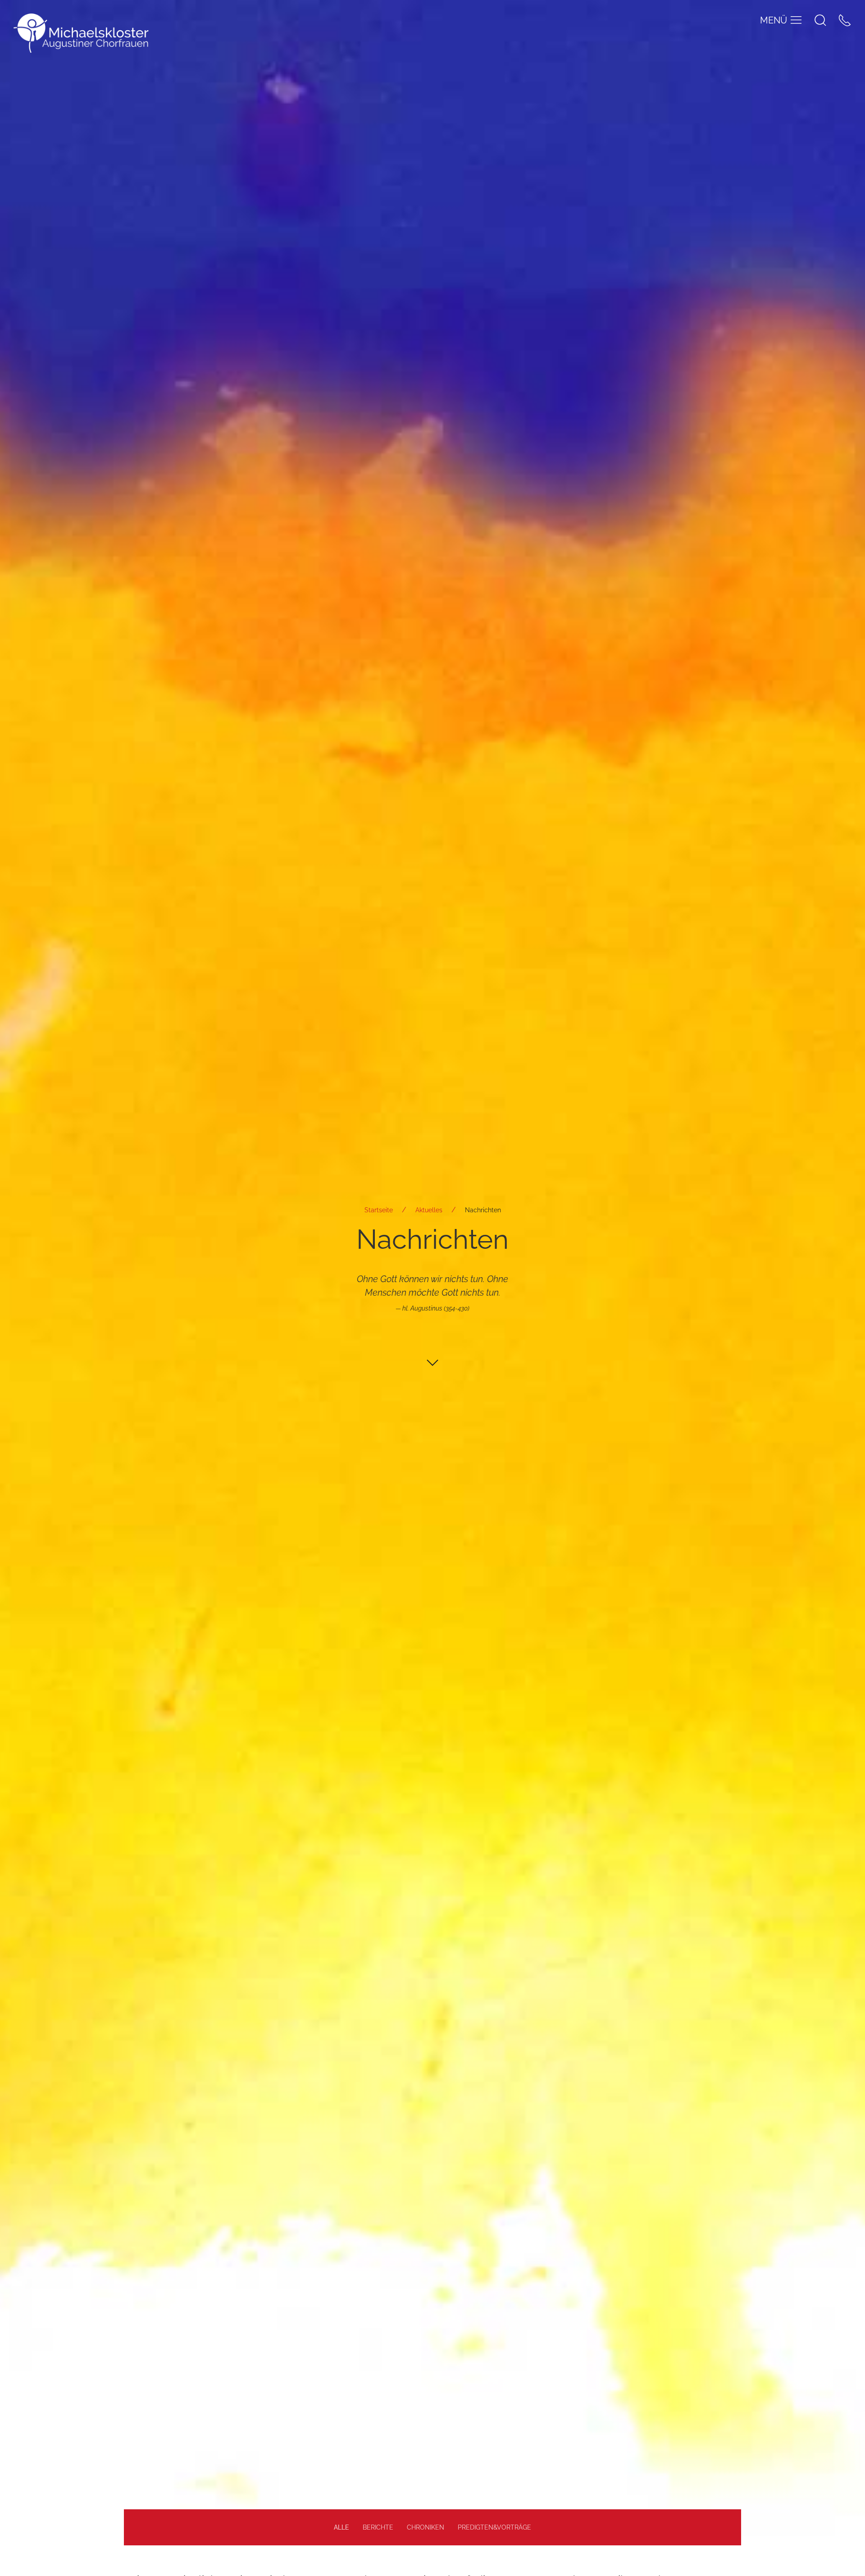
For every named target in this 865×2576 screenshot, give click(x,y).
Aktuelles (429, 1210)
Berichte (378, 2527)
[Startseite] (81, 33)
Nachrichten (483, 1210)
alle (341, 2527)
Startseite (379, 1210)
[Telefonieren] (845, 20)
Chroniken (426, 2527)
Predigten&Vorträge (494, 2527)
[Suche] (820, 20)
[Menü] (796, 20)
